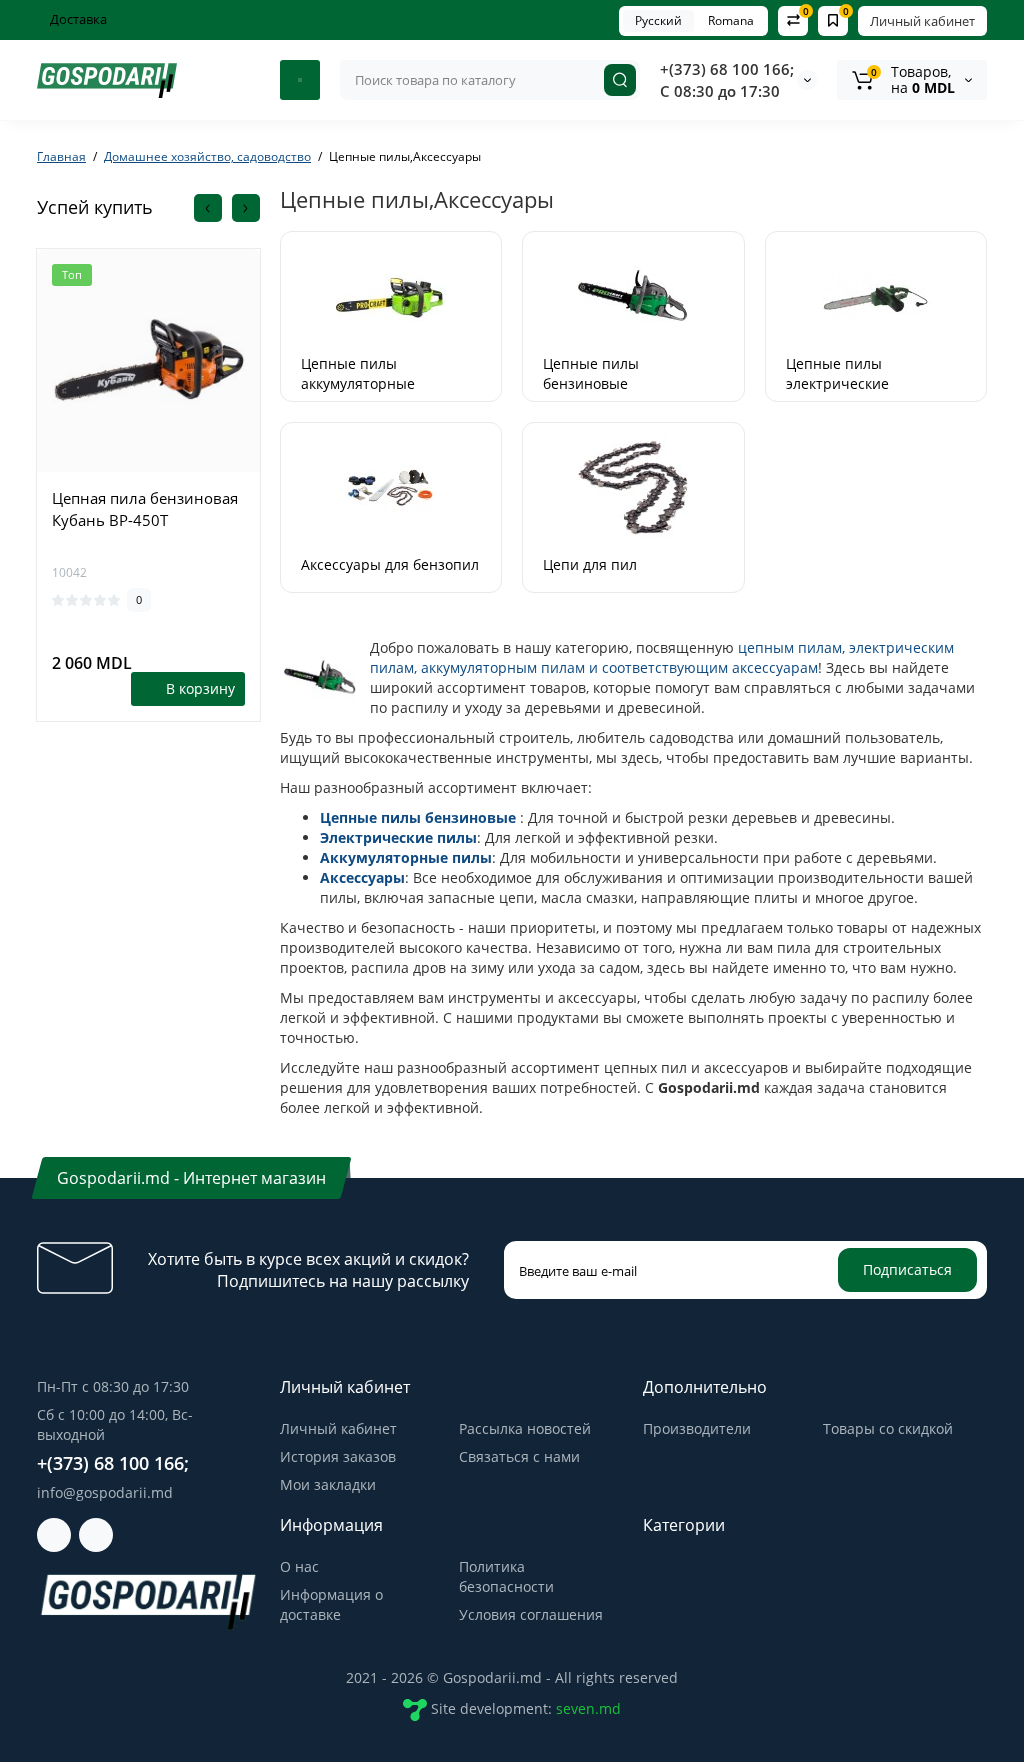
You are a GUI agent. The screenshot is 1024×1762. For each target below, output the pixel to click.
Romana (731, 20)
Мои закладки (328, 1484)
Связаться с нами (519, 1456)
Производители (697, 1428)
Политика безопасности (506, 1576)
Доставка (77, 19)
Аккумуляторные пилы (406, 857)
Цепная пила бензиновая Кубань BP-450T (145, 509)
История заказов (338, 1456)
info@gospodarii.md (105, 1492)
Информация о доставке (331, 1604)
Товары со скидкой (888, 1428)
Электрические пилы (398, 837)
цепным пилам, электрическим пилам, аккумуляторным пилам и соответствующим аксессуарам (662, 657)
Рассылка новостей (525, 1428)
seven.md (588, 1708)
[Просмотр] (149, 468)
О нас (299, 1566)
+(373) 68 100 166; (727, 69)
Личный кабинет (922, 21)
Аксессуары (362, 877)
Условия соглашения (531, 1614)
